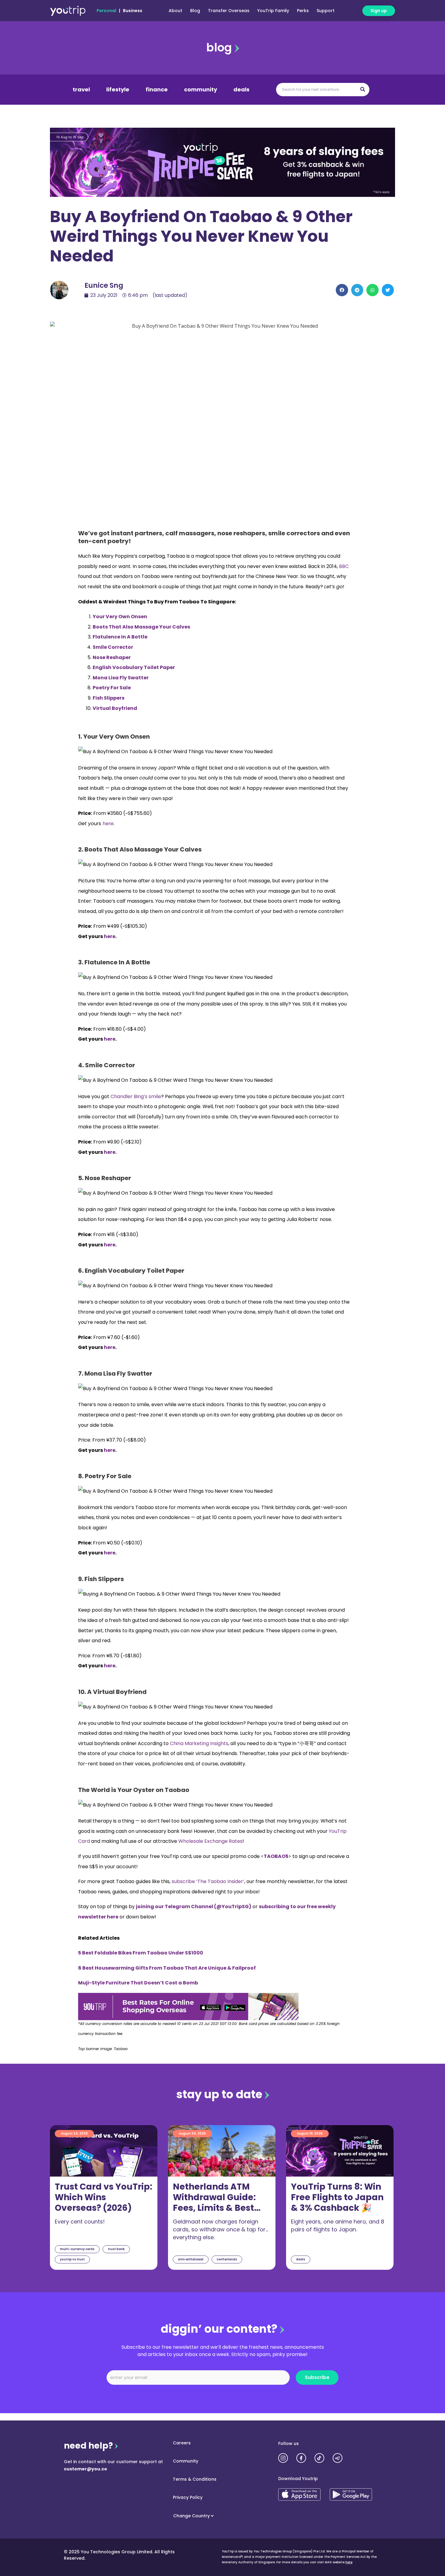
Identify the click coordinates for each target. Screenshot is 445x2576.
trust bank (116, 2249)
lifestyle (118, 90)
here (349, 2562)
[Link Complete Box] (104, 2197)
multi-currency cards (77, 2249)
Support (326, 11)
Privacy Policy (188, 2497)
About (175, 11)
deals (241, 90)
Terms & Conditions (195, 2479)
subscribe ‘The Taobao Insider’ (208, 1881)
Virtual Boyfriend (115, 708)
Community (186, 2461)
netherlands (227, 2259)
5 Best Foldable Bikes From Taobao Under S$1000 (141, 1953)
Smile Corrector (113, 647)
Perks (303, 11)
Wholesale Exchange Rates (210, 1841)
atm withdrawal (191, 2259)
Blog (195, 11)
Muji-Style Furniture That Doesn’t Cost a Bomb (138, 1983)
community (201, 90)
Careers (182, 2443)
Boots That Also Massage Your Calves (141, 627)
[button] (342, 290)
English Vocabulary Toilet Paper (134, 667)
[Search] (363, 90)
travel (81, 90)
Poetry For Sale (112, 688)
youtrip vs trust (72, 2259)
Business (133, 11)
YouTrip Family (273, 11)
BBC (344, 566)
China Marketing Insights (199, 1743)
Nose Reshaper (112, 657)
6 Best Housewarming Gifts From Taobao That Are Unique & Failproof (167, 1968)
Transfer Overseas (229, 11)
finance (157, 90)
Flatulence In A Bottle (120, 637)
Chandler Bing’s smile (136, 1096)
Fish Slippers (109, 698)
